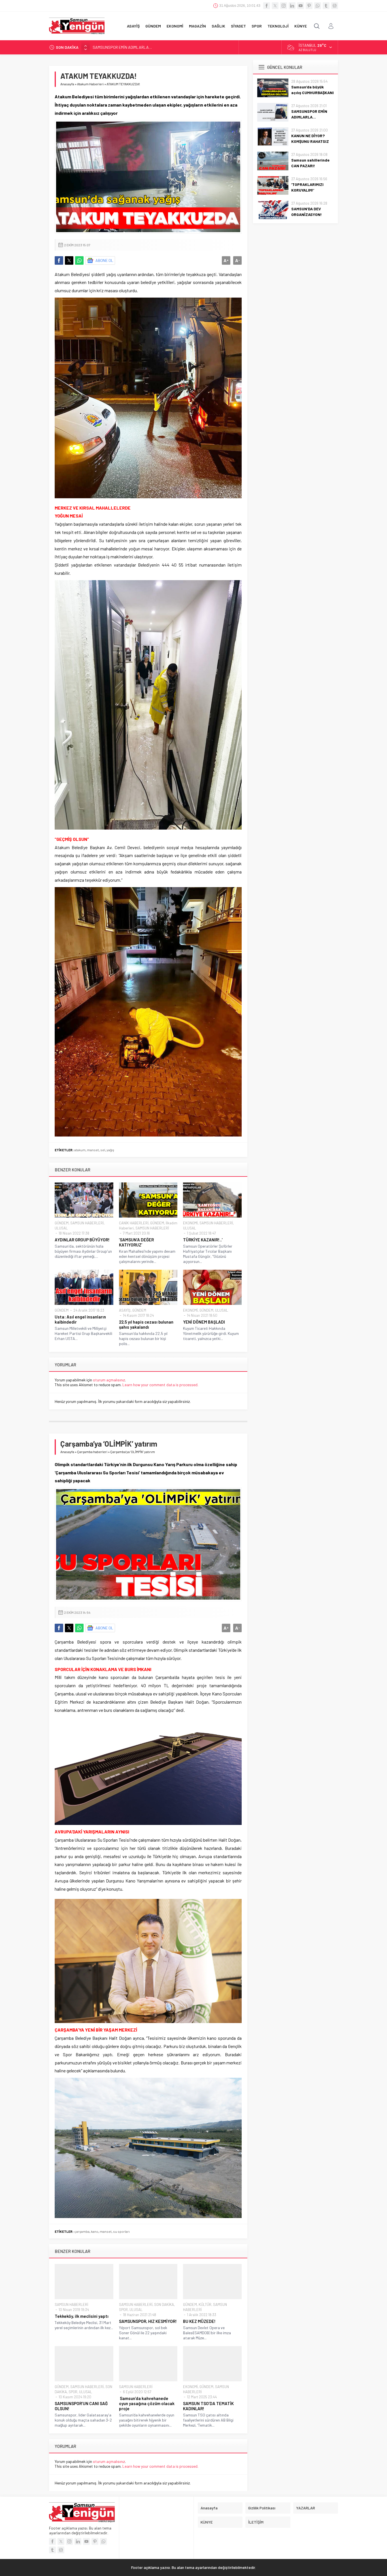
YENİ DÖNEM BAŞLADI (204, 1322)
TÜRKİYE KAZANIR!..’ (203, 1240)
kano (95, 2231)
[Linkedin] (292, 6)
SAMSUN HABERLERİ (87, 1223)
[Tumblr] (326, 6)
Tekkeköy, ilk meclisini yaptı (82, 2316)
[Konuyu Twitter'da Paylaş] (69, 260)
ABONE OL (104, 260)
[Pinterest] (309, 6)
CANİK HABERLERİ (134, 1223)
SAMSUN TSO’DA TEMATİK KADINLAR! (208, 2406)
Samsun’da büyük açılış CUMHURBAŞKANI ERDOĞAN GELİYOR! (312, 93)
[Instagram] (284, 6)
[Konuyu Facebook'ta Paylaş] (59, 260)
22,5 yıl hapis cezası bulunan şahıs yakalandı (146, 1324)
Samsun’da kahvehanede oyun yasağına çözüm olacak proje (147, 2403)
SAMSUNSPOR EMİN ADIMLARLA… (309, 114)
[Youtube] (301, 6)
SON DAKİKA (164, 2304)
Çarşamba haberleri (92, 1452)
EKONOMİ (190, 1223)
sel (103, 1150)
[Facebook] (267, 6)
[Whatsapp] (318, 6)
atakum (80, 1150)
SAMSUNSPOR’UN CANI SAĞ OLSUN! (81, 2406)
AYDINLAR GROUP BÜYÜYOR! (82, 1240)
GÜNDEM (62, 1223)
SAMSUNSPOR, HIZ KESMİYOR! (148, 2321)
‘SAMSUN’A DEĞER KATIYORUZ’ (136, 1242)
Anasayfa (67, 84)
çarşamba (82, 2231)
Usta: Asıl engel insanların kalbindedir (80, 1319)
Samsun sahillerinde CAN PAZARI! (310, 163)
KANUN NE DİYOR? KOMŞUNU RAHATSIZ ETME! (132, 47)
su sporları (121, 2231)
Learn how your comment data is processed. (160, 1385)
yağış (110, 1150)
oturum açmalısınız (109, 1380)
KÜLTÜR (205, 2304)
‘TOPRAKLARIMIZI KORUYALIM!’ (307, 187)
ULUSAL (61, 1228)
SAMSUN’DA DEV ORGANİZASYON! (307, 212)
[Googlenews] (335, 6)
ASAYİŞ (125, 1310)
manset (93, 1150)
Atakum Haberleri (90, 84)
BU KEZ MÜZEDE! (199, 2321)
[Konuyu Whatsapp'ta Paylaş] (79, 260)
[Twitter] (275, 6)
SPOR (123, 2310)
